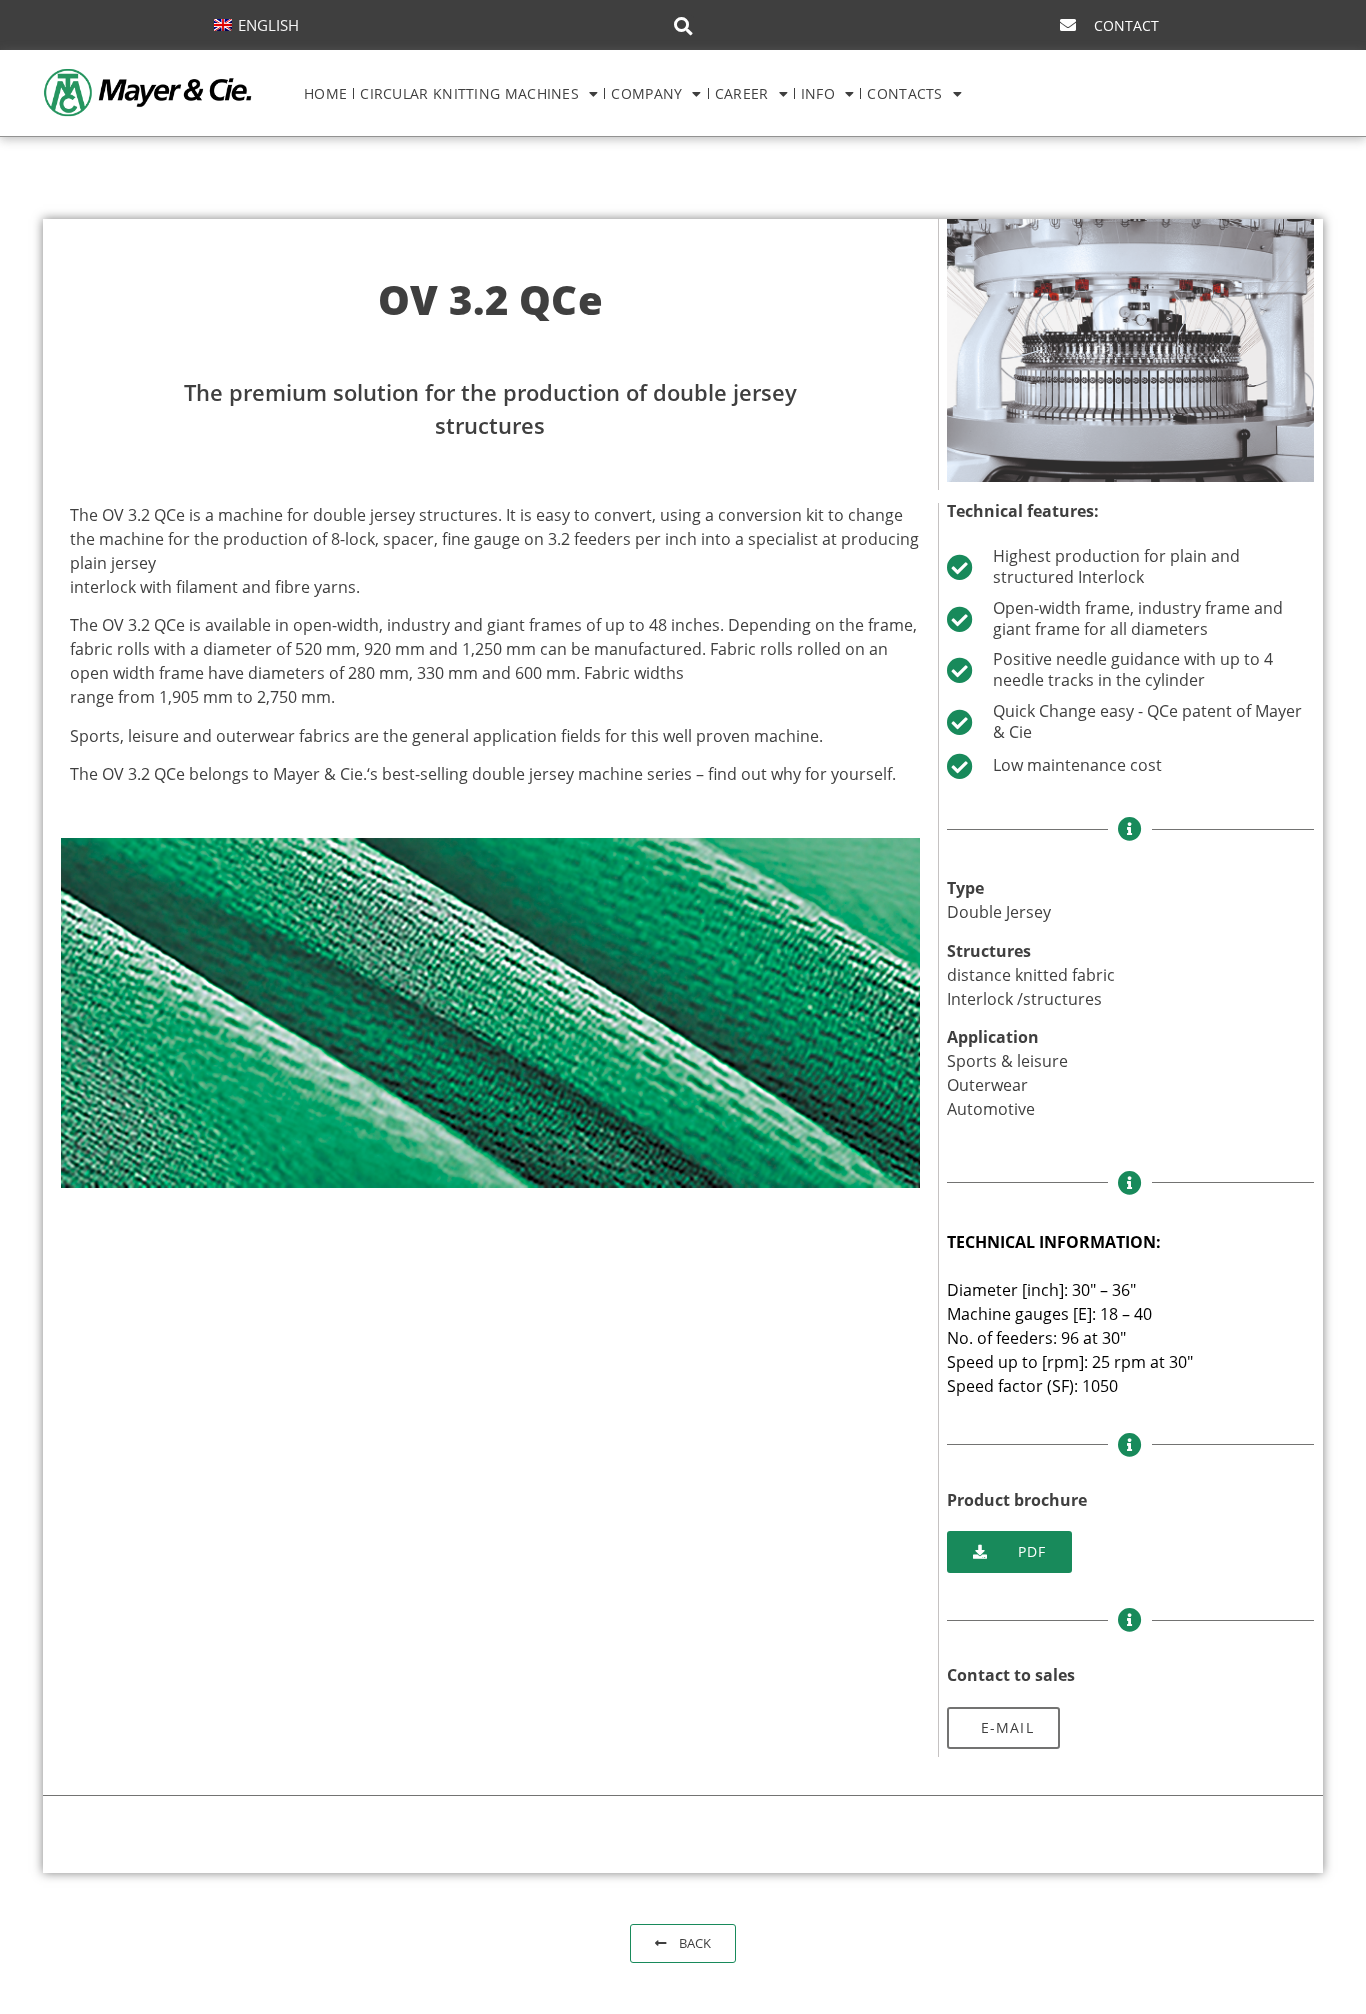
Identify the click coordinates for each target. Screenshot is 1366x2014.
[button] (683, 26)
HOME (325, 93)
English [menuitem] (268, 25)
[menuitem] (256, 24)
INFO (818, 93)
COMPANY (646, 93)
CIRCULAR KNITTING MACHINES (469, 93)
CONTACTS (904, 93)
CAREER (742, 93)
